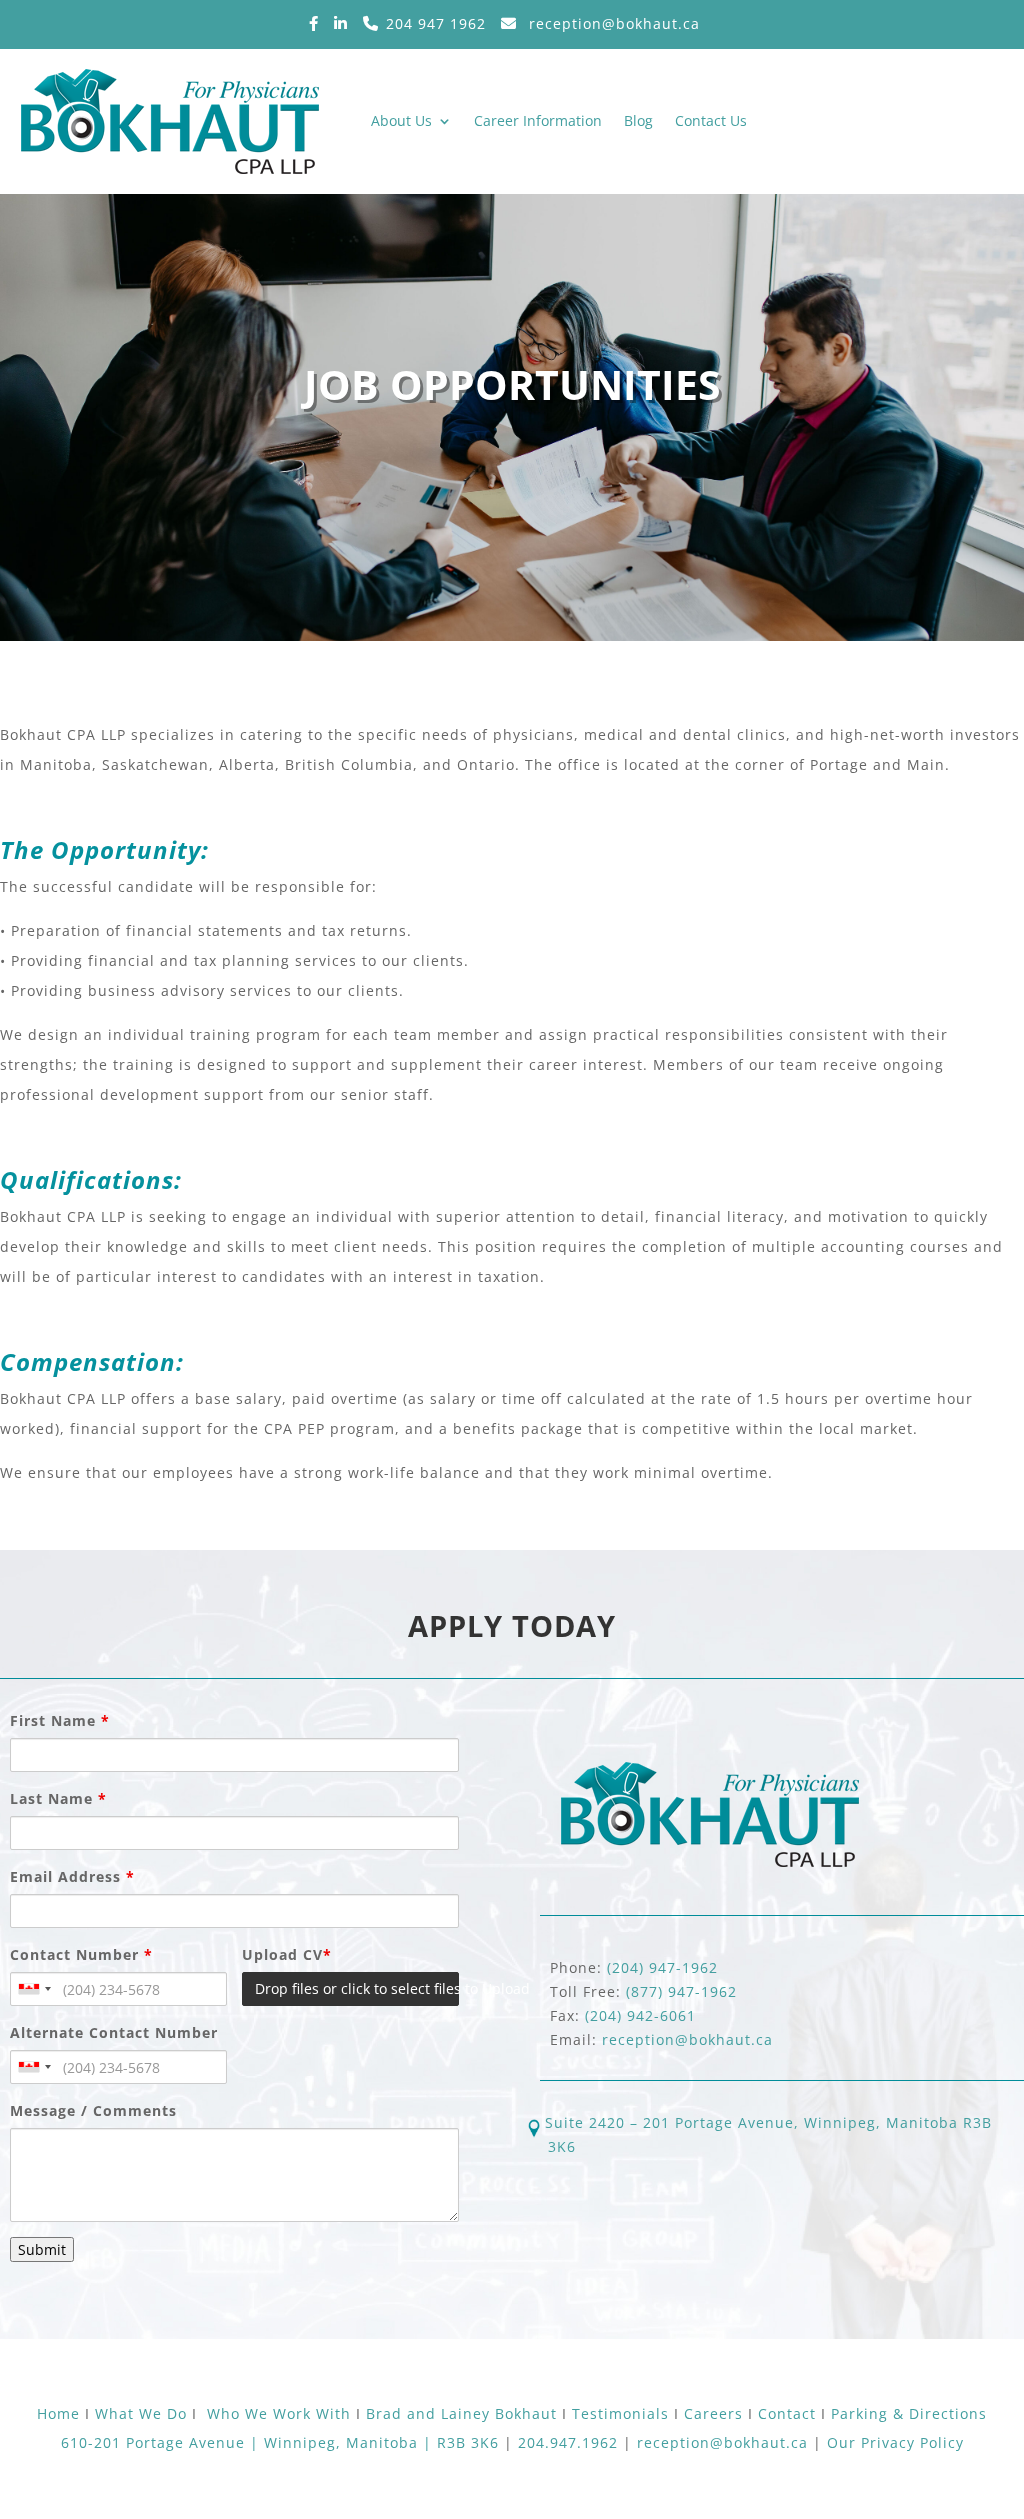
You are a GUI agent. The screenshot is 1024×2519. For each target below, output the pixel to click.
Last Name (58, 1798)
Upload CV (287, 1954)
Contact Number (81, 1954)
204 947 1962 (436, 23)
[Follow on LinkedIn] (348, 23)
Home (61, 2413)
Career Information (538, 120)
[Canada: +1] (34, 1989)
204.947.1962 (568, 2442)
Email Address (72, 1876)
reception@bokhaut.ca (612, 23)
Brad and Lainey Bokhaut (461, 2413)
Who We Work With (279, 2413)
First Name (60, 1720)
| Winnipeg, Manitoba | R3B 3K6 (374, 2442)
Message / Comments (93, 2110)
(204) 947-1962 (662, 1967)
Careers (716, 2413)
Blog (638, 120)
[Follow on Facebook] (321, 23)
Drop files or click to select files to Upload (357, 1988)
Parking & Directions (909, 2413)
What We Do (141, 2413)
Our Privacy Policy (895, 2442)
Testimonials (620, 2413)
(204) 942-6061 (640, 2015)
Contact (789, 2413)
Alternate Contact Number (114, 2032)
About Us (401, 120)
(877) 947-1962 (681, 1991)
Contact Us (711, 120)
